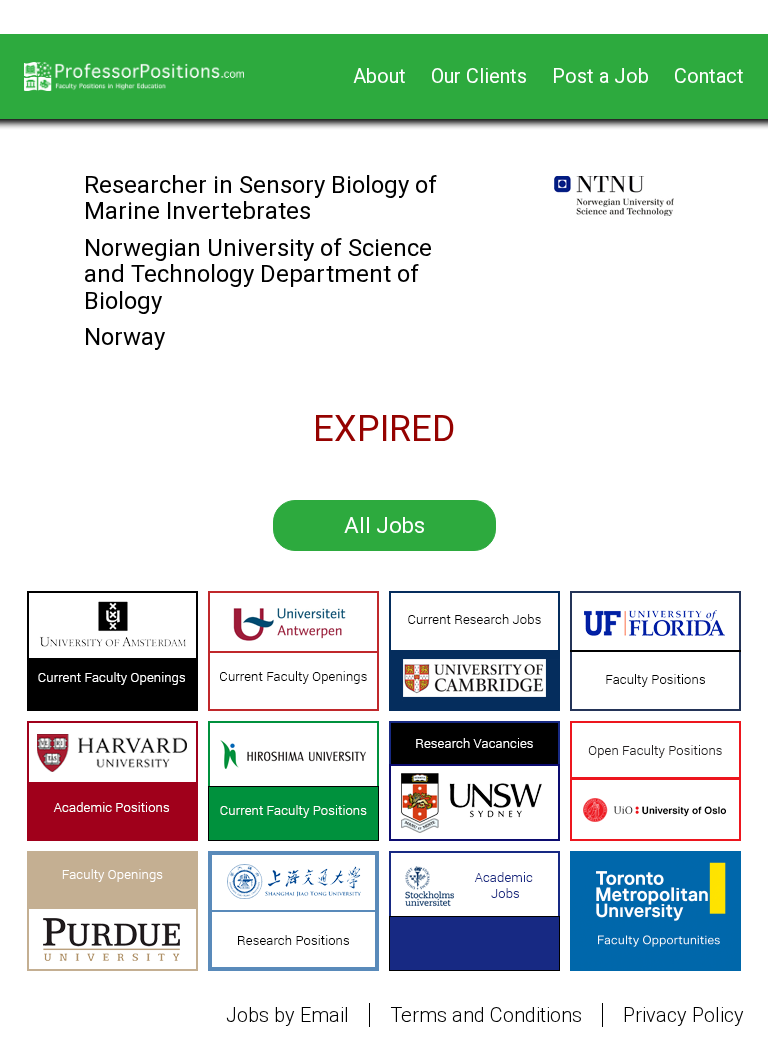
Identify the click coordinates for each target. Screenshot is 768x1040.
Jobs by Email (287, 1015)
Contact (709, 76)
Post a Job (600, 76)
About (379, 76)
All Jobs (384, 525)
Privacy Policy (683, 1015)
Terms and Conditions (486, 1015)
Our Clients (479, 76)
